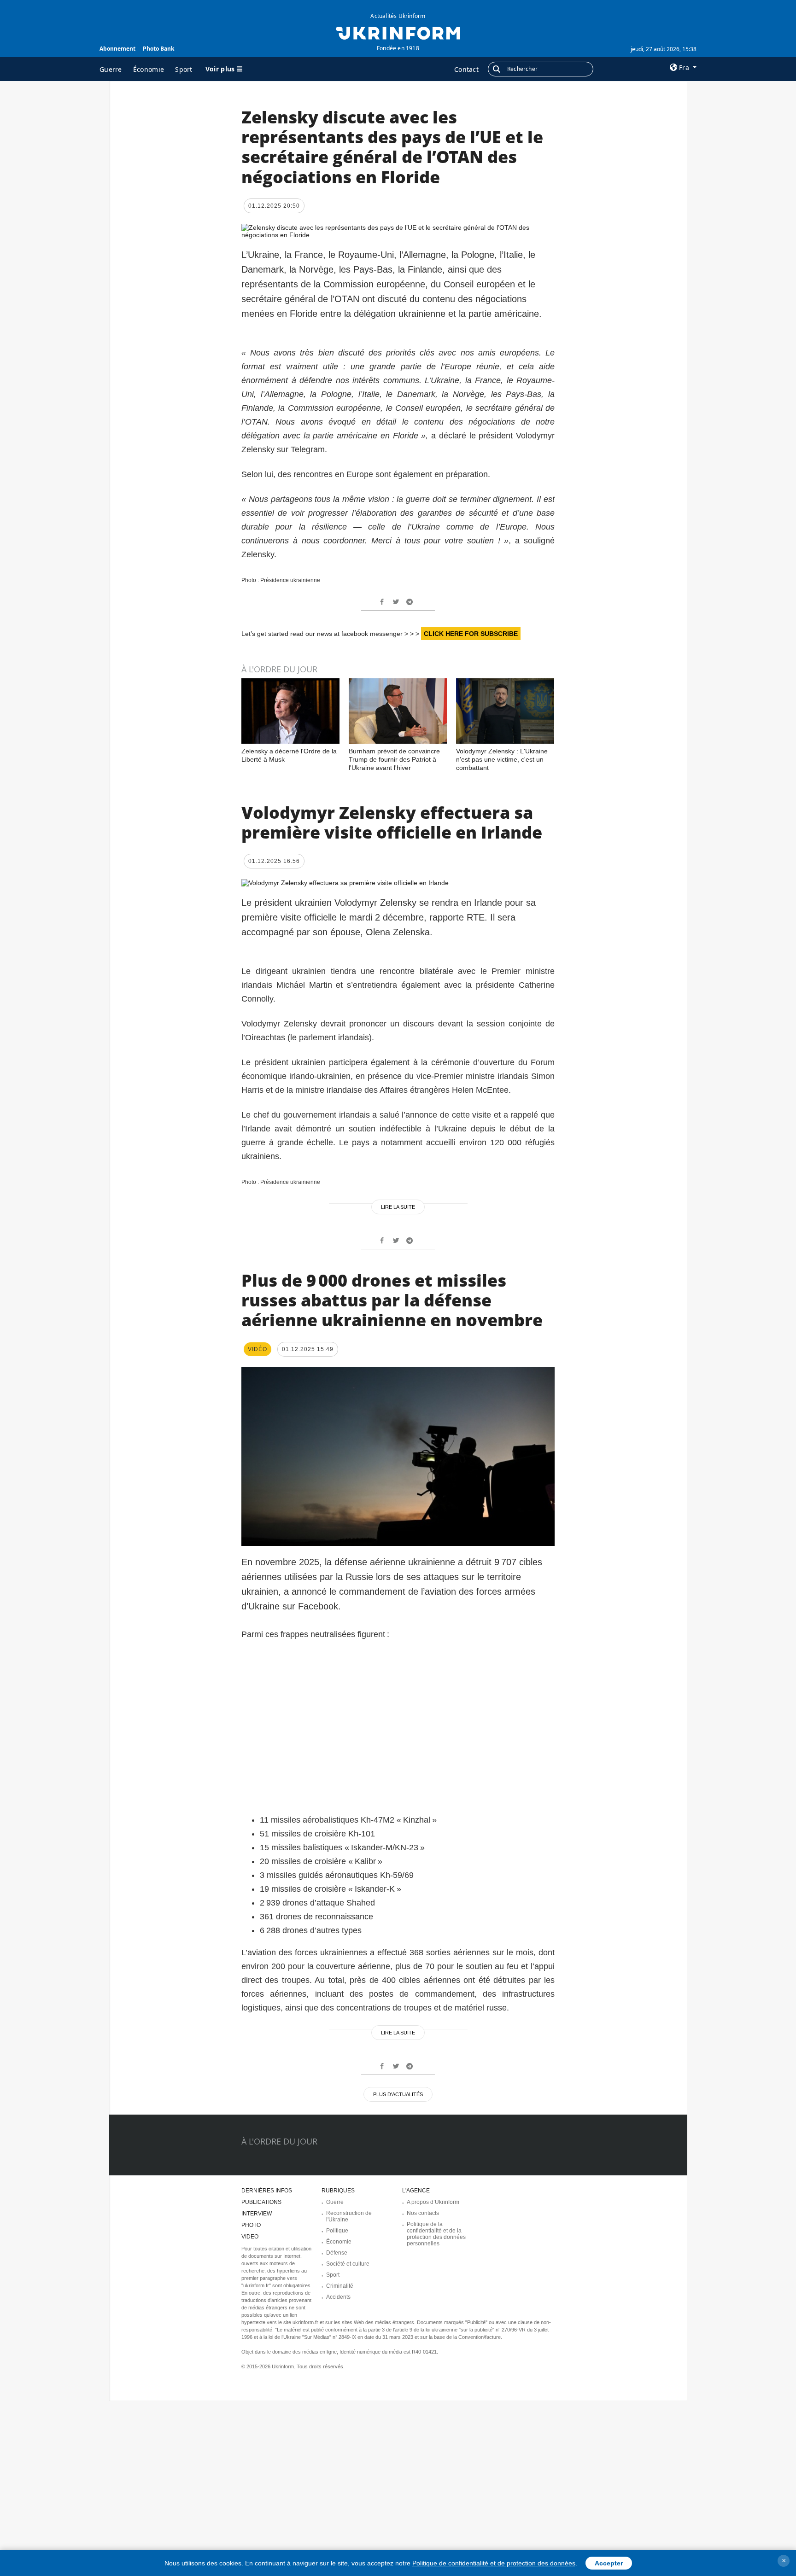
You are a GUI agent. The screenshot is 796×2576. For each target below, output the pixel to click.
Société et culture (348, 2264)
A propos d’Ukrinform (433, 2202)
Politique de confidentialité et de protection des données (494, 2563)
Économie (149, 69)
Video (250, 2237)
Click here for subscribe (471, 634)
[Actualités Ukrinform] (398, 32)
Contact (466, 69)
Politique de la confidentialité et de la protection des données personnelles (436, 2234)
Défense (337, 2253)
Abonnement (117, 49)
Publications (261, 2202)
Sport (184, 69)
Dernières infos (267, 2191)
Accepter (609, 2563)
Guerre (111, 69)
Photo (251, 2225)
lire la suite (398, 1207)
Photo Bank (158, 49)
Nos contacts (423, 2213)
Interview (257, 2214)
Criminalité (340, 2286)
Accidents (338, 2297)
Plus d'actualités (398, 2094)
